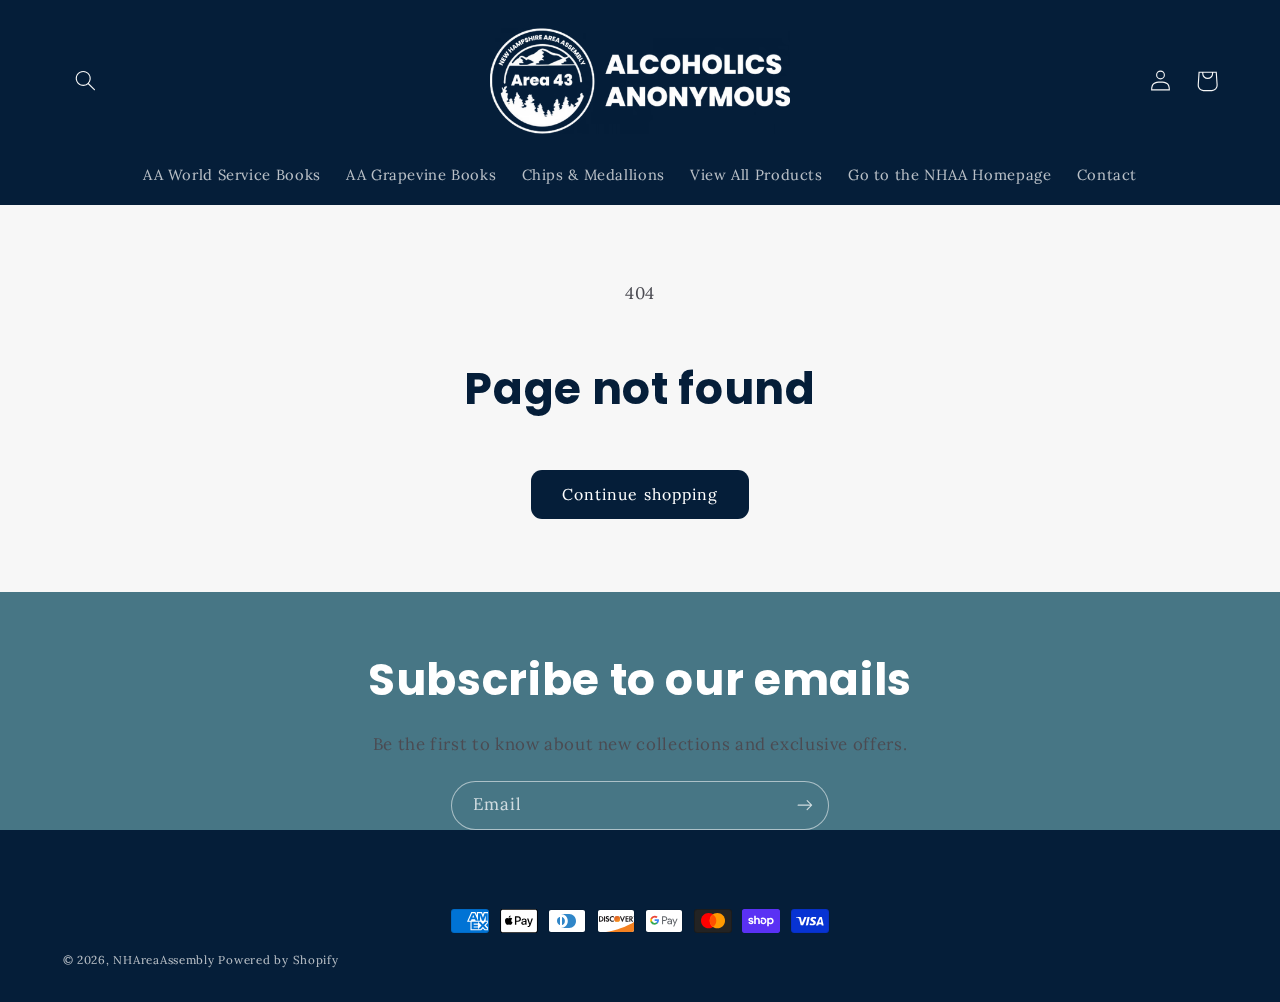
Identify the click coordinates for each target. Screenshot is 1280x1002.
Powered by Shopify (278, 959)
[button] (86, 81)
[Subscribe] (805, 805)
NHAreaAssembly (163, 959)
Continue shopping (640, 494)
